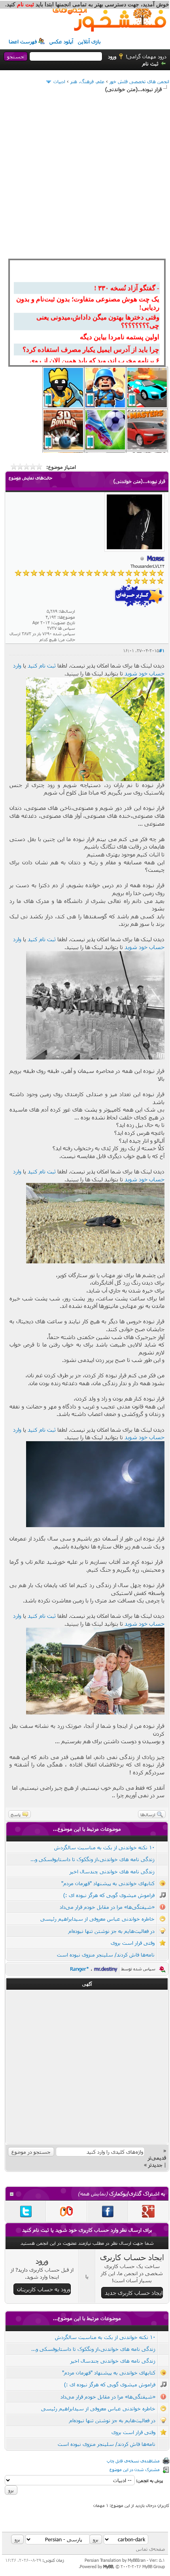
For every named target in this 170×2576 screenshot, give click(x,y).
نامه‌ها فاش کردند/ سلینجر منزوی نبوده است (106, 1955)
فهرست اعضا (23, 41)
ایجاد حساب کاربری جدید (134, 2293)
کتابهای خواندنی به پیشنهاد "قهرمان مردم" (108, 1883)
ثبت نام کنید (42, 665)
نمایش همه (93, 2194)
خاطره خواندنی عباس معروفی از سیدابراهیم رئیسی (97, 1919)
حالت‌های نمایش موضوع (30, 478)
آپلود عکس (61, 41)
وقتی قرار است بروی (133, 1943)
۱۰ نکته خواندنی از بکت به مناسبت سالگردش (104, 1847)
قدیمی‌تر (157, 2158)
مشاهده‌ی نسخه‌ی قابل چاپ (133, 2461)
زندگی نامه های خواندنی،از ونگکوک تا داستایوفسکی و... (93, 1859)
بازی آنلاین (89, 41)
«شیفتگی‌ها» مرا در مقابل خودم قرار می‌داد (107, 1907)
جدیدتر (155, 2165)
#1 (162, 650)
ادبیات (59, 81)
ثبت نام (150, 63)
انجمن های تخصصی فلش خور (139, 81)
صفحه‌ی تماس (150, 2549)
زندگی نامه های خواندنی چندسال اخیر (112, 1871)
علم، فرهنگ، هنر (87, 81)
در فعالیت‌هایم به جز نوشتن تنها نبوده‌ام (111, 1931)
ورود (112, 56)
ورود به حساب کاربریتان (44, 2289)
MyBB (108, 2566)
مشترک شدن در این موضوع (135, 2469)
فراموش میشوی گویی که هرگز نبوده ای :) (109, 1895)
